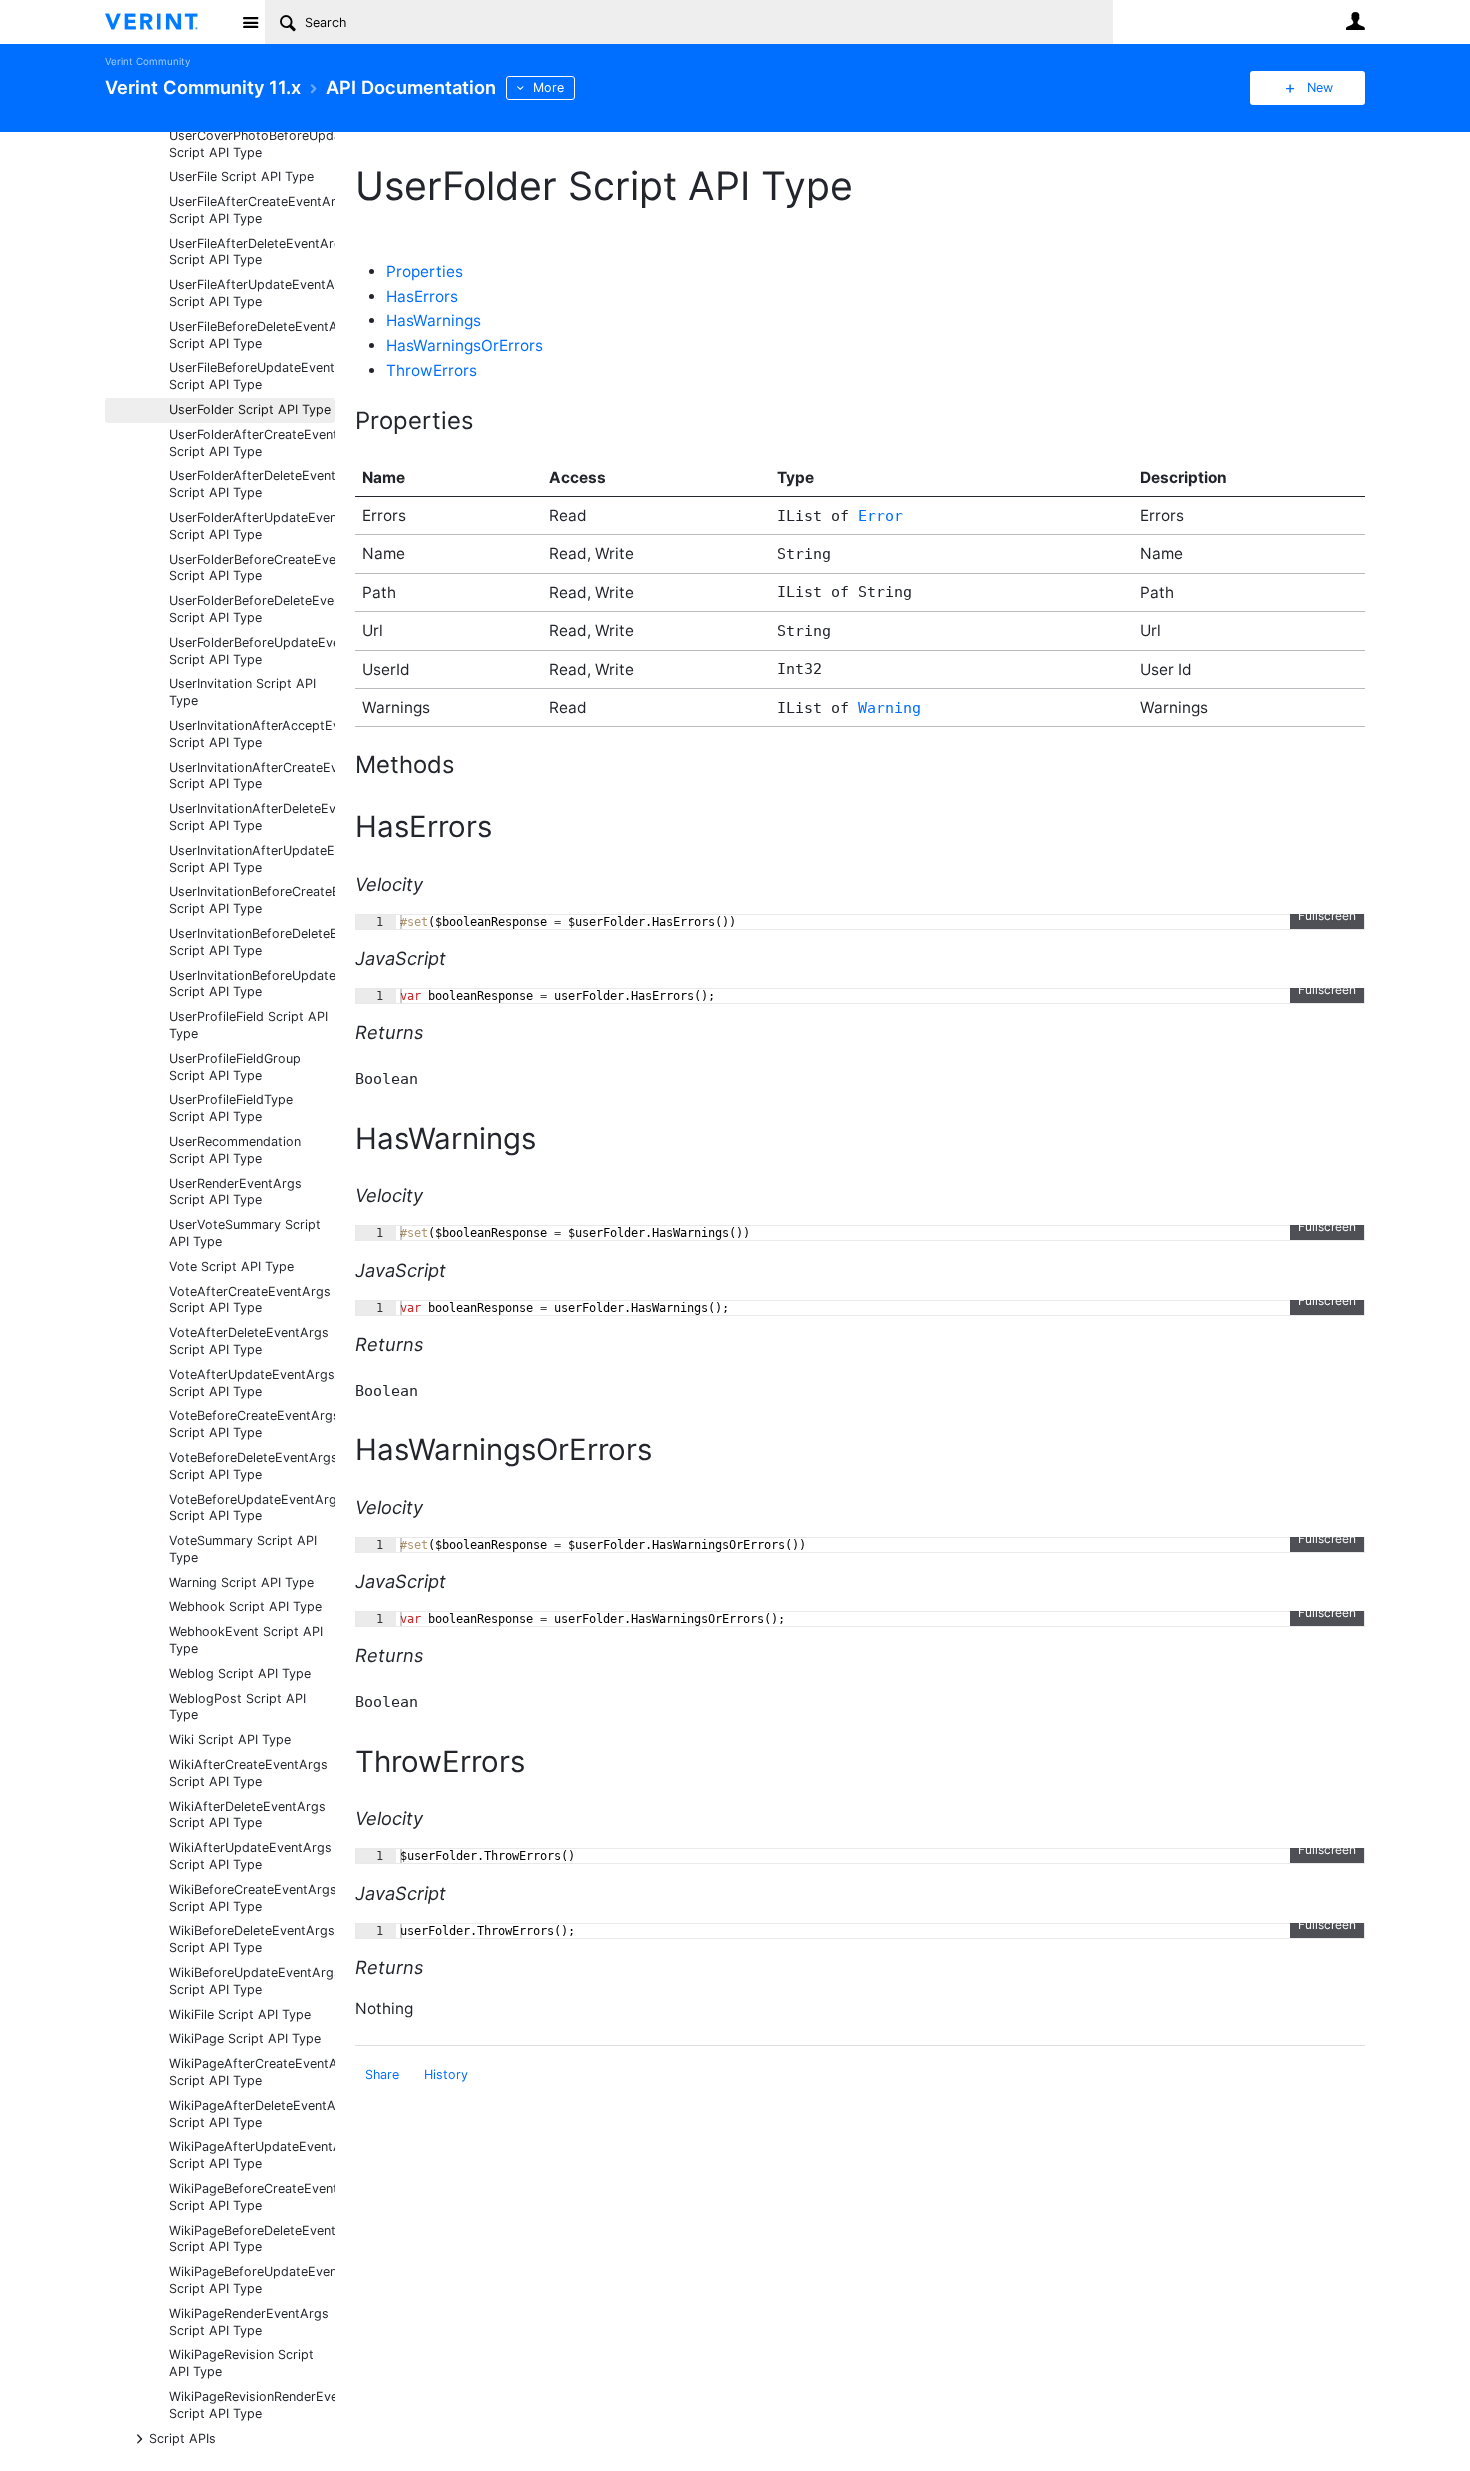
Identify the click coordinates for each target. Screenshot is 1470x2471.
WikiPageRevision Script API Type (241, 2363)
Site (250, 22)
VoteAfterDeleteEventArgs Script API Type (249, 1341)
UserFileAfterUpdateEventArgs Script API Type (252, 293)
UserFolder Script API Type (250, 409)
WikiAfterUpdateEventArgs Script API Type (250, 1856)
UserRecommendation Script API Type (235, 1150)
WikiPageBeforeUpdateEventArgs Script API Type (252, 2280)
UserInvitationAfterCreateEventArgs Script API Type (252, 776)
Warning (889, 708)
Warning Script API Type (241, 1582)
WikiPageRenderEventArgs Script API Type (249, 2322)
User (1355, 21)
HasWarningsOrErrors (464, 345)
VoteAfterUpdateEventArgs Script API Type (252, 1383)
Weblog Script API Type (240, 1673)
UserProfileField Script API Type (248, 1025)
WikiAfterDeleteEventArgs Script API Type (247, 1815)
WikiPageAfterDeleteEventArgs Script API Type (252, 2114)
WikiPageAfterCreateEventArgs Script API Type (252, 2072)
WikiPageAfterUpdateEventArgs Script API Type (252, 2155)
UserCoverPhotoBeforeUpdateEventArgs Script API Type (252, 144)
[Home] (167, 22)
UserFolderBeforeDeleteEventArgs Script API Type (252, 609)
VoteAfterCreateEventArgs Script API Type (250, 1300)
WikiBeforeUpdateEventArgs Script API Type (252, 1981)
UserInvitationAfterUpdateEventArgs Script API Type (252, 859)
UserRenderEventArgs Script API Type (235, 1192)
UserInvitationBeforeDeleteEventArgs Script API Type (252, 942)
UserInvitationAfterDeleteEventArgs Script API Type (252, 817)
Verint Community (147, 61)
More (548, 87)
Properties (424, 271)
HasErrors (422, 296)
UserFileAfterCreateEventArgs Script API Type (252, 210)
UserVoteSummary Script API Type (245, 1233)
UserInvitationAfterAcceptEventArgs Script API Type (252, 734)
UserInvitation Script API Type (242, 692)
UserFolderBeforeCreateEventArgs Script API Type (252, 568)
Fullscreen (1327, 915)
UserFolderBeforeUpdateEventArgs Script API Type (252, 651)
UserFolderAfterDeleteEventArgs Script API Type (252, 484)
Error (880, 516)
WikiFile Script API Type (240, 2014)
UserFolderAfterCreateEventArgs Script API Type (252, 443)
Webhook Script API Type (245, 1606)
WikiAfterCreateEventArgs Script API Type (248, 1773)
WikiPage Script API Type (245, 2038)
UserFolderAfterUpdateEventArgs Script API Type (252, 526)
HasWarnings (433, 320)
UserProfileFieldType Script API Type (231, 1108)
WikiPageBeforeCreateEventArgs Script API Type (252, 2197)
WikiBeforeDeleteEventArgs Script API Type (252, 1939)
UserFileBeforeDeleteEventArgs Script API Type (252, 335)
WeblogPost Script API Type (237, 1707)
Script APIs (182, 2437)
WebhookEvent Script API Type (246, 1640)
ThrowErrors (431, 370)
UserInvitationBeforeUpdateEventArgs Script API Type (252, 984)
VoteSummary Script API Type (243, 1549)
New (1320, 87)
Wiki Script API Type (230, 1739)
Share (382, 2074)
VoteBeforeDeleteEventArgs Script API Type (252, 1466)
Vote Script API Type (231, 1266)
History (446, 2074)
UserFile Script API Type (241, 176)
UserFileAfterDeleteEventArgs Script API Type (252, 252)
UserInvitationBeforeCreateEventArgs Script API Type (252, 900)
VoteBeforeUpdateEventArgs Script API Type (252, 1508)
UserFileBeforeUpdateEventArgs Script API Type (252, 376)
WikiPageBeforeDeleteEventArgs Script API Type (252, 2239)
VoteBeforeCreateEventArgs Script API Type (252, 1424)
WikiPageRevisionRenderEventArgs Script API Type (252, 2405)
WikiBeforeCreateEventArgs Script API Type (252, 1898)
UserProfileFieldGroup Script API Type (235, 1067)
